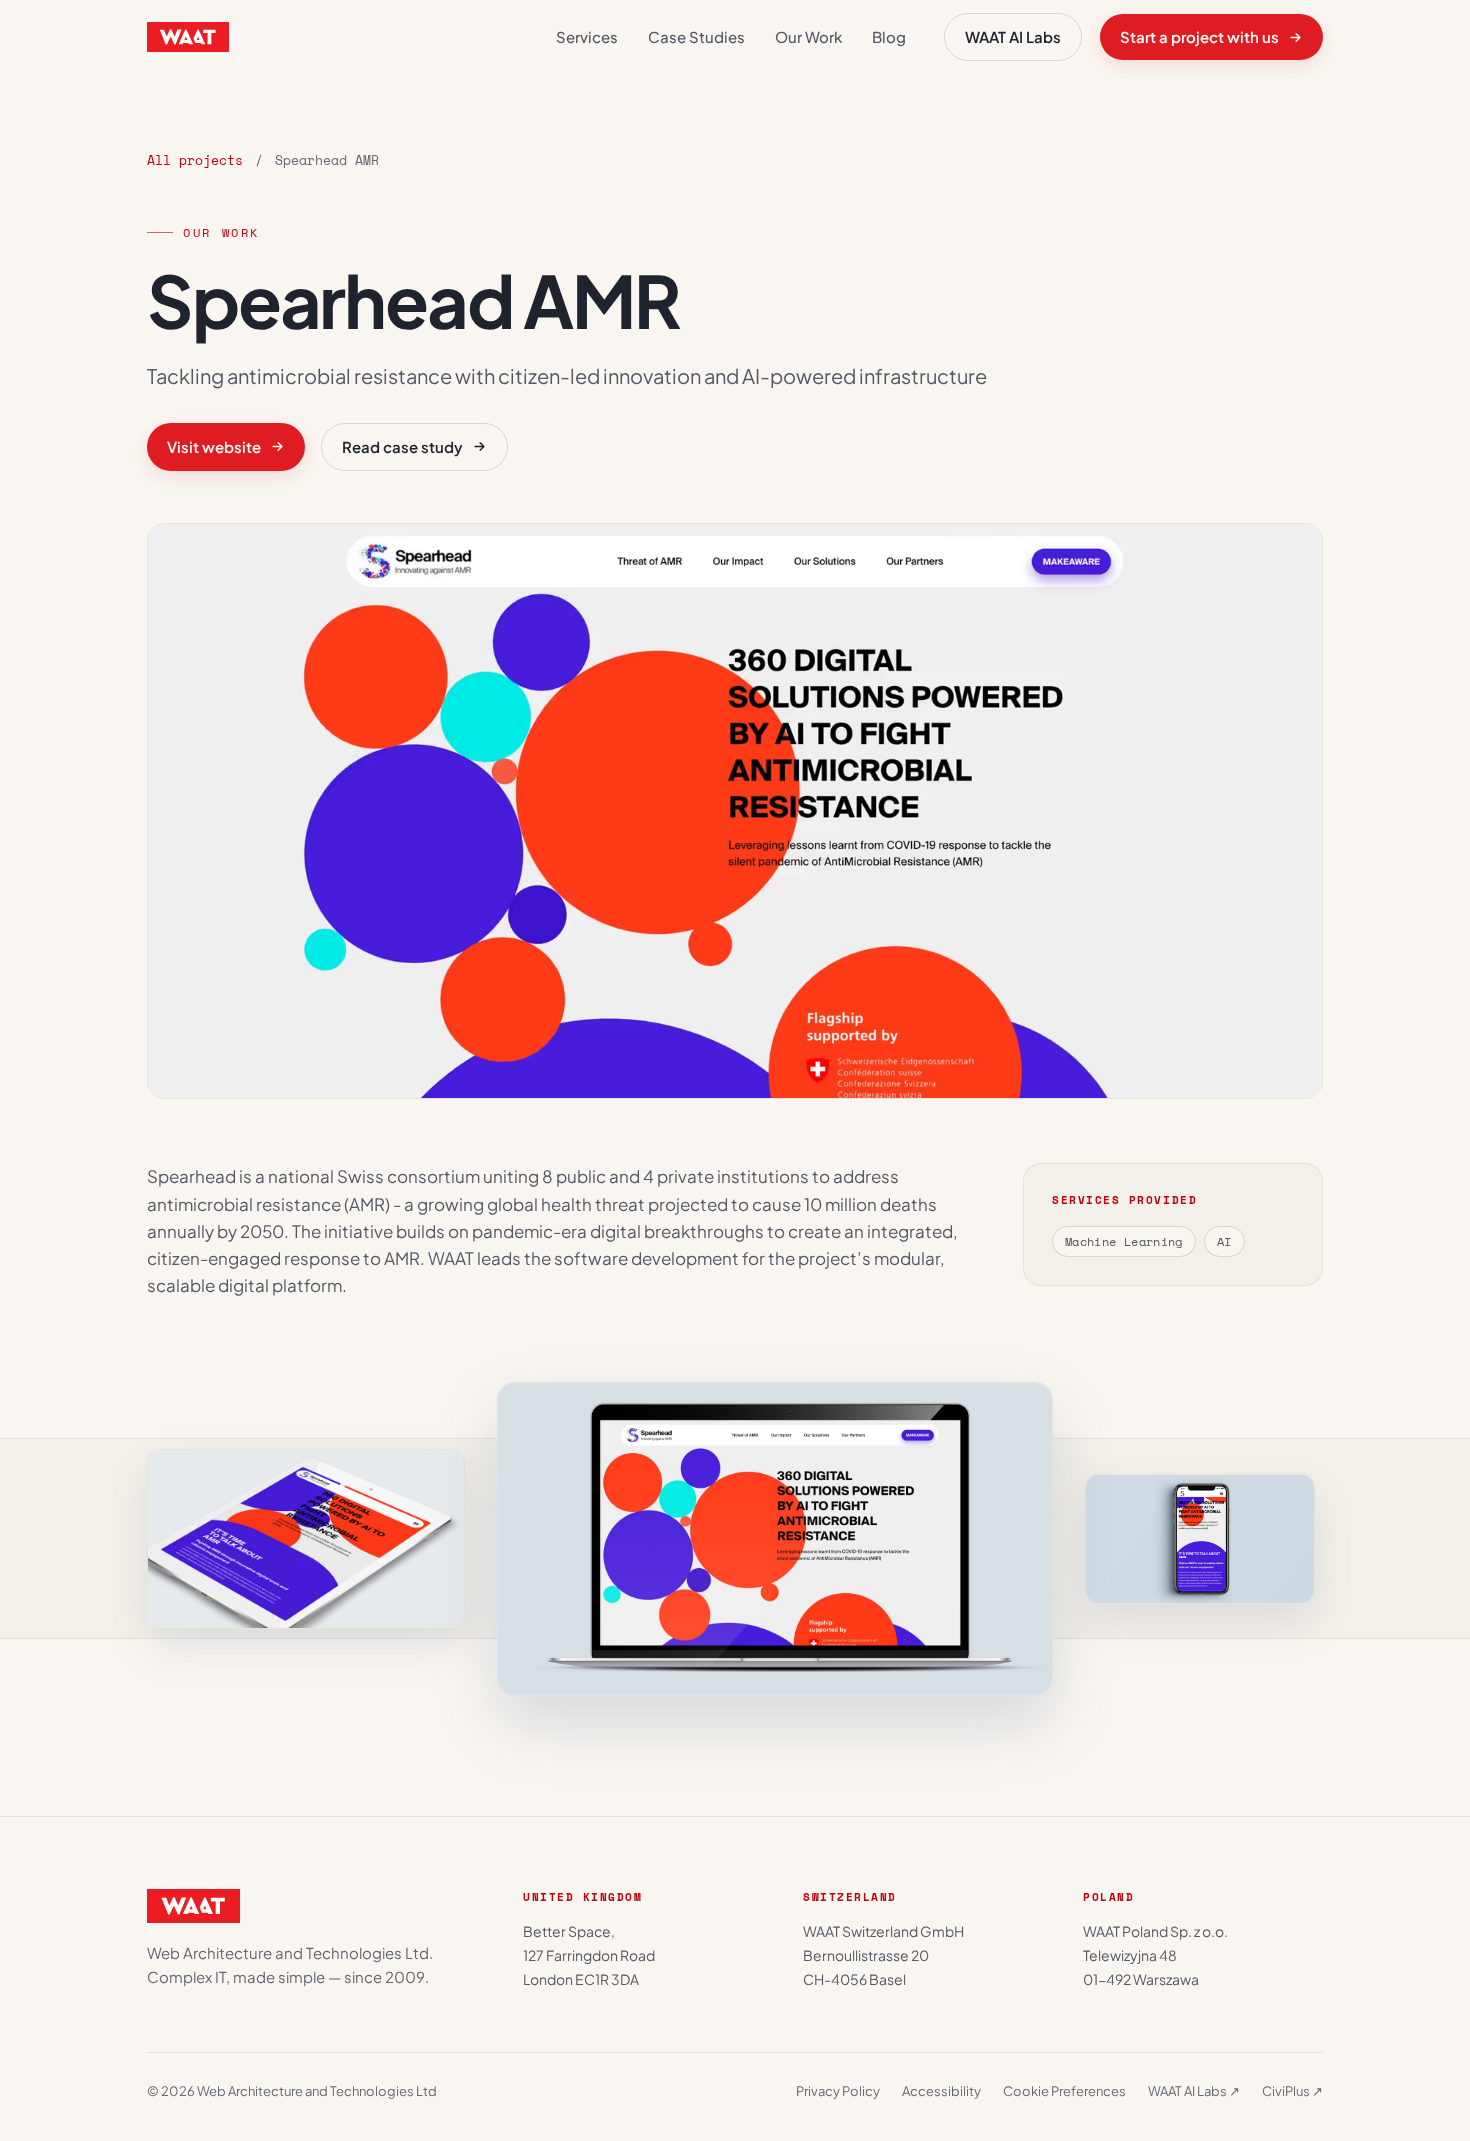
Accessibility (941, 2091)
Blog (889, 36)
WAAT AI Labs (1013, 36)
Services (587, 36)
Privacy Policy (838, 2091)
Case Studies (696, 36)
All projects (195, 160)
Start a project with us (1199, 36)
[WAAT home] (188, 37)
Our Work (808, 36)
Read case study (402, 446)
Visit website (214, 446)
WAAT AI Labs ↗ (1194, 2091)
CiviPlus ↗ (1292, 2091)
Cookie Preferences (1064, 2091)
